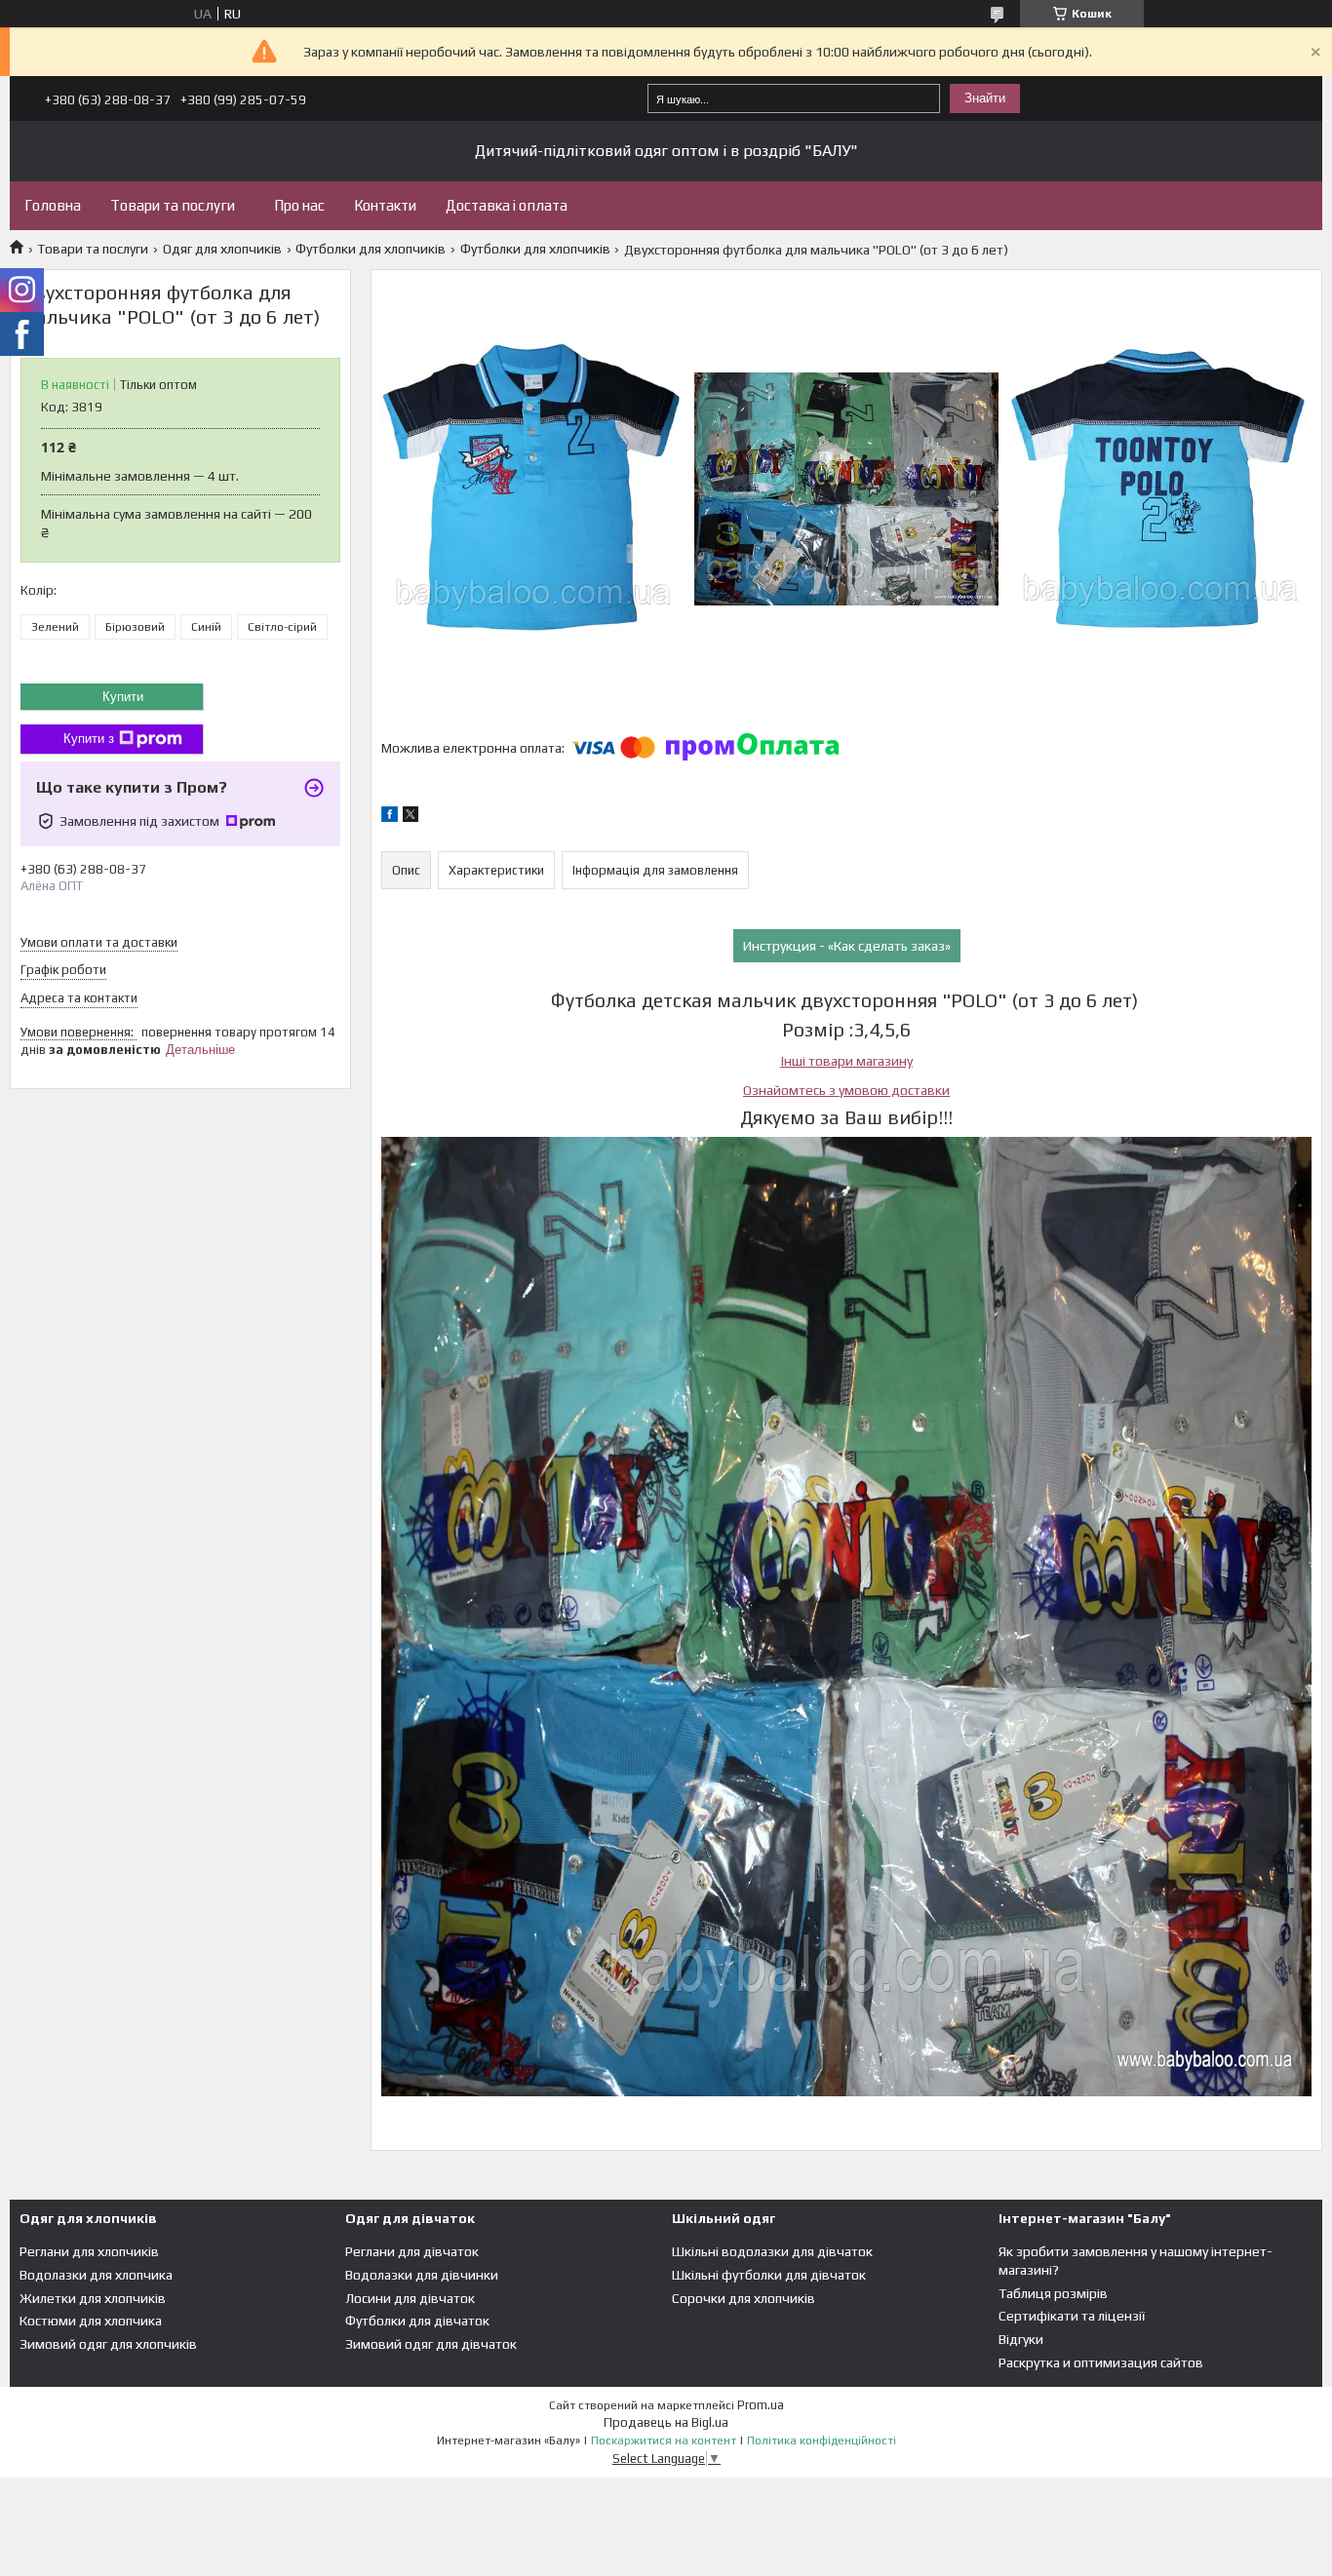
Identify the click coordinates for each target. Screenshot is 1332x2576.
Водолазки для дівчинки (422, 2275)
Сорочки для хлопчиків (744, 2298)
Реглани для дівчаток (412, 2251)
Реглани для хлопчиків (89, 2251)
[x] (411, 817)
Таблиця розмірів (1053, 2293)
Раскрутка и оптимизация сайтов (1101, 2362)
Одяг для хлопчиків (222, 249)
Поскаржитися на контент (664, 2440)
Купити (123, 697)
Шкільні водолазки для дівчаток (772, 2251)
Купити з (89, 739)
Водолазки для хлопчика (96, 2275)
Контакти (385, 205)
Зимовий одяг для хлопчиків (108, 2344)
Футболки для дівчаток (417, 2321)
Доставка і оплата (507, 205)
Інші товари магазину (847, 1061)
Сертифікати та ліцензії (1072, 2316)
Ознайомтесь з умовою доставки (846, 1090)
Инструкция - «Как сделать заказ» (847, 946)
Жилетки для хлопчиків (93, 2298)
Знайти (985, 98)
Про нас (299, 205)
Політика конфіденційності (822, 2440)
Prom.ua (761, 2405)
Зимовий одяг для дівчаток (431, 2344)
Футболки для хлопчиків (371, 249)
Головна (53, 205)
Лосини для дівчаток (410, 2298)
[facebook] (390, 817)
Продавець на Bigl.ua (666, 2422)
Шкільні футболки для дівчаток (769, 2275)
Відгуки (1021, 2339)
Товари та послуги (173, 205)
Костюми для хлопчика (91, 2321)
